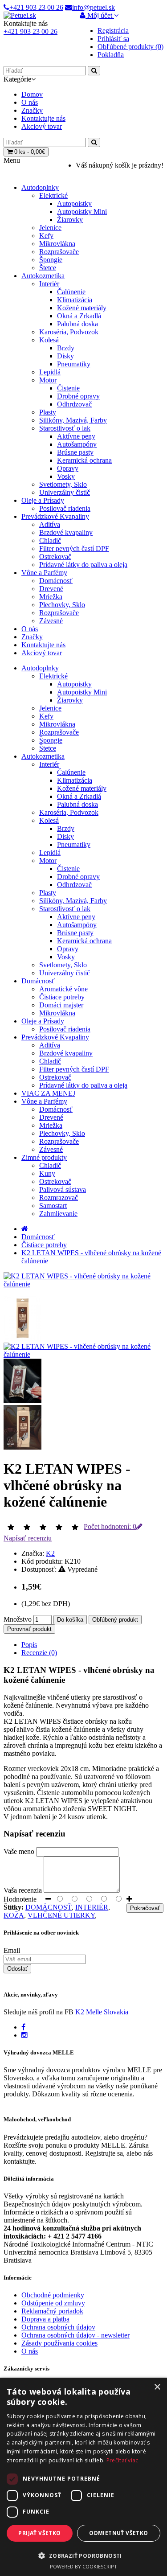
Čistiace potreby (62, 997)
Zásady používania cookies (59, 2343)
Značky (32, 110)
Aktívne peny (76, 436)
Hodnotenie (20, 1899)
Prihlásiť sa (113, 39)
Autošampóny (77, 444)
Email (12, 1950)
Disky (65, 356)
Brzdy (66, 348)
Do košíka (70, 1620)
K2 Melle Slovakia (102, 2012)
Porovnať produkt (29, 1629)
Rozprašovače (59, 252)
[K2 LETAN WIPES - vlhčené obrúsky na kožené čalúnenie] (83, 1284)
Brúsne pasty (75, 452)
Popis (29, 1645)
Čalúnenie (71, 292)
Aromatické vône (63, 989)
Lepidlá (50, 372)
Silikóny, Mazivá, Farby (73, 420)
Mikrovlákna (57, 244)
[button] (83, 2555)
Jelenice (50, 228)
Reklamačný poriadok (52, 2311)
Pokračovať (145, 1908)
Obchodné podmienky (53, 2295)
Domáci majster (61, 1005)
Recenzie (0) (39, 1653)
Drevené (51, 589)
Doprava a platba (45, 2319)
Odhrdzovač (74, 404)
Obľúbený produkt (115, 1620)
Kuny (47, 1173)
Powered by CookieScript (83, 2566)
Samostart (53, 1206)
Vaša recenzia (23, 1890)
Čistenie (68, 388)
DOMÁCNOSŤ (49, 1907)
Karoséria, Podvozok (69, 332)
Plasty (48, 412)
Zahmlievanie (58, 1214)
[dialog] (83, 2477)
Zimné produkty (44, 1157)
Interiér (49, 284)
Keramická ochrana (84, 460)
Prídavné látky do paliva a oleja (83, 565)
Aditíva (50, 524)
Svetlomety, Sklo (63, 484)
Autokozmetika (43, 276)
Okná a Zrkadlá (79, 316)
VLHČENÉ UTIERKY (61, 1915)
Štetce (48, 268)
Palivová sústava (63, 1189)
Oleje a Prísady (43, 500)
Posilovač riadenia (65, 508)
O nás (30, 102)
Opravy (68, 468)
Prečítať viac (122, 2460)
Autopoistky (74, 203)
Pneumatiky (74, 364)
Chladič (50, 540)
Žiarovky (70, 220)
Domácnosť (56, 581)
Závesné (51, 621)
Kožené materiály (82, 308)
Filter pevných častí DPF (74, 548)
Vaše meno (19, 1851)
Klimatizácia (75, 300)
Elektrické (53, 195)
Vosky (66, 476)
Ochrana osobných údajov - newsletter (75, 2335)
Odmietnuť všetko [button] (118, 2533)
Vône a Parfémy (44, 573)
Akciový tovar (42, 126)
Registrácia (113, 31)
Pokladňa (111, 55)
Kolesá (49, 340)
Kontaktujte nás (43, 118)
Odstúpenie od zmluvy (53, 2303)
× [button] (157, 2387)
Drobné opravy (78, 396)
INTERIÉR (92, 1907)
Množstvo (18, 1619)
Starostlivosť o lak (65, 428)
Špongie (51, 260)
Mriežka (51, 597)
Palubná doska (77, 324)
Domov (32, 94)
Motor (48, 380)
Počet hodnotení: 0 (110, 1526)
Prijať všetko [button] (39, 2533)
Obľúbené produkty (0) (130, 47)
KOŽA (14, 1915)
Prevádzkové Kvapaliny (55, 516)
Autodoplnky (40, 187)
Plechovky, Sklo (62, 605)
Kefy (46, 236)
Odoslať (17, 1969)
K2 (50, 1553)
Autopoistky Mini (82, 212)
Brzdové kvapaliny (66, 532)
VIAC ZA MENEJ (48, 1093)
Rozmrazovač (59, 1198)
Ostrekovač (55, 557)
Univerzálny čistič (65, 492)
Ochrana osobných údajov (58, 2327)
